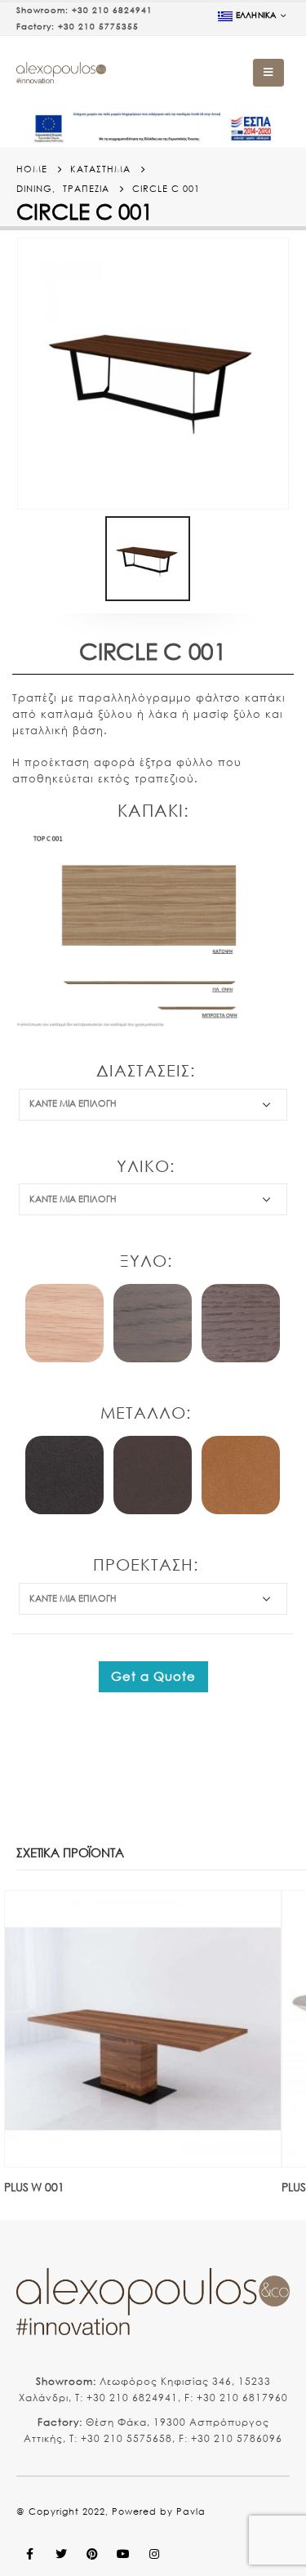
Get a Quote (153, 1676)
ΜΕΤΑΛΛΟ (143, 1413)
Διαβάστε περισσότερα (254, 1918)
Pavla (191, 2511)
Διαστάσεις (143, 1070)
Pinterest (92, 2554)
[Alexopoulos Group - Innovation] (61, 73)
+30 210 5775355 (98, 27)
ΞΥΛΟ (144, 1261)
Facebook (30, 2554)
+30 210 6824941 (112, 10)
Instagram (154, 2554)
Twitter (61, 2554)
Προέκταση (143, 1564)
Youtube (123, 2554)
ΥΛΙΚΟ (143, 1166)
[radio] (64, 1323)
